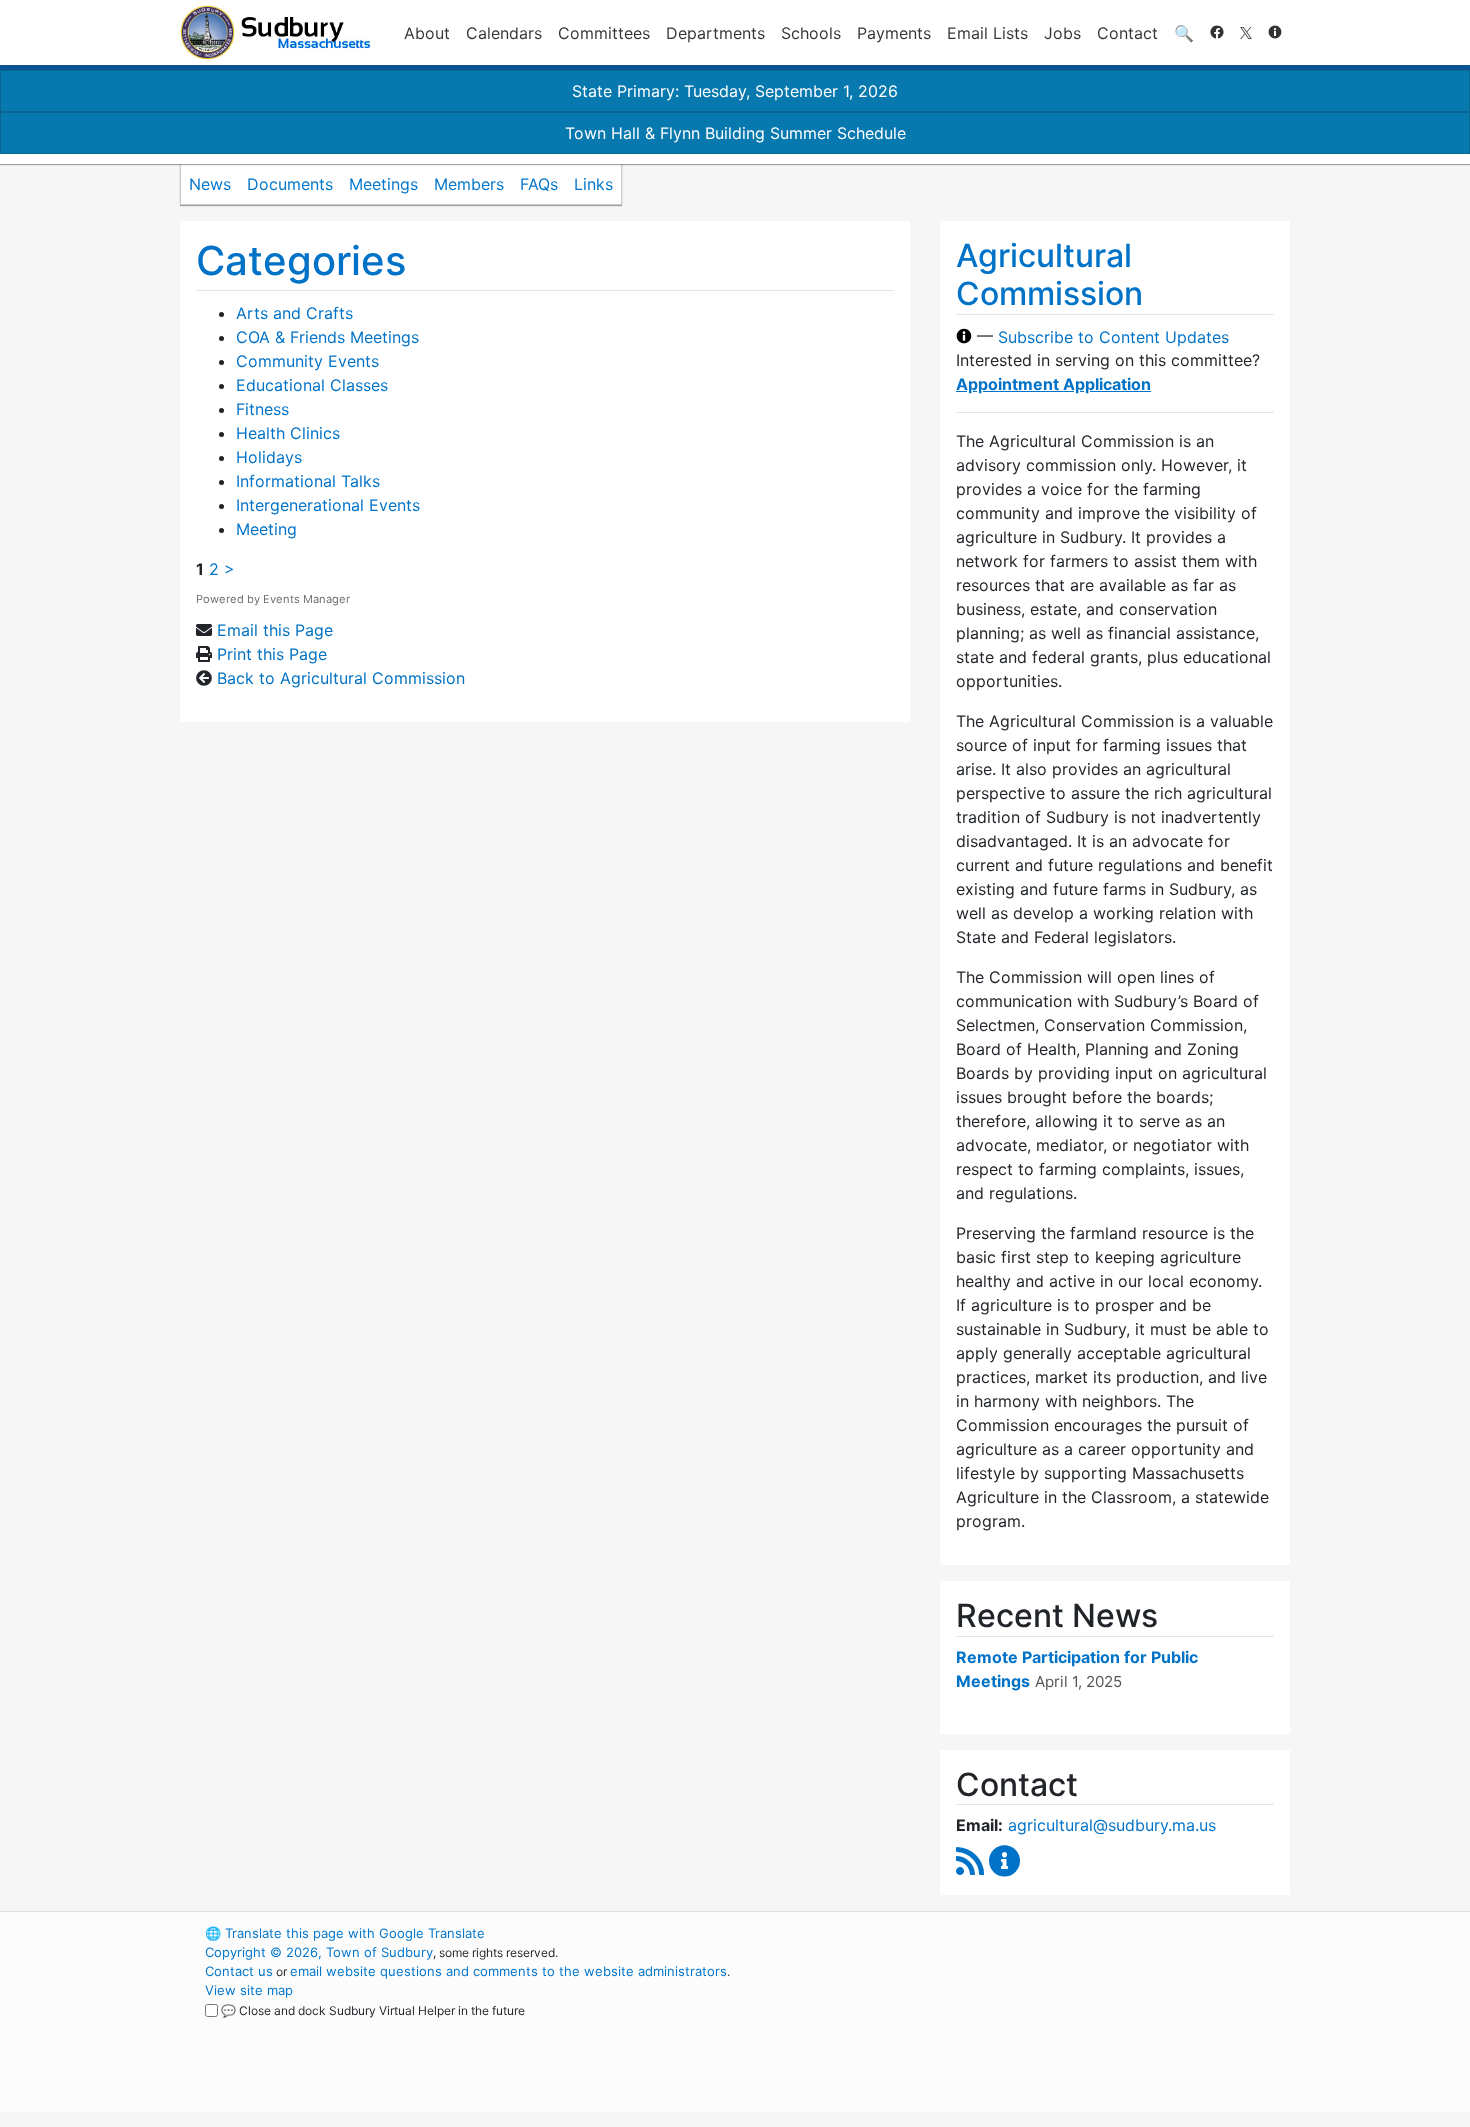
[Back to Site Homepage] (275, 32)
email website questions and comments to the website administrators (508, 1971)
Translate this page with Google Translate (345, 1933)
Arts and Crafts (294, 313)
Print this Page (272, 654)
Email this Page (275, 630)
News (210, 184)
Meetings (383, 184)
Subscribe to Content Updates (1113, 336)
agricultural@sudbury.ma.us (1112, 1825)
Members (469, 184)
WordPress (1020, 1933)
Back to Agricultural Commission (341, 678)
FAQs (539, 184)
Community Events (307, 361)
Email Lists (987, 33)
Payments (894, 33)
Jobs (1062, 33)
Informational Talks (308, 481)
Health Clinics (288, 433)
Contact (1127, 33)
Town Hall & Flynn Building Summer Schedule (735, 133)
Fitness (262, 409)
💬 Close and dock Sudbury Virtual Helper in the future (373, 2010)
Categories (301, 260)
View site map (249, 1990)
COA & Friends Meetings (327, 337)
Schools (811, 33)
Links (593, 184)
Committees (604, 33)
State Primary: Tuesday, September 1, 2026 (735, 91)
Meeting (266, 529)
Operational (1055, 2028)
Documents (290, 184)
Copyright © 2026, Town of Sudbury (319, 1952)
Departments (715, 33)
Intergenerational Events (328, 505)
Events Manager (306, 599)
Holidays (269, 457)
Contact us (239, 1971)
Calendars (504, 33)
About (427, 33)
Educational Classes (312, 385)
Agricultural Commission (1049, 274)
